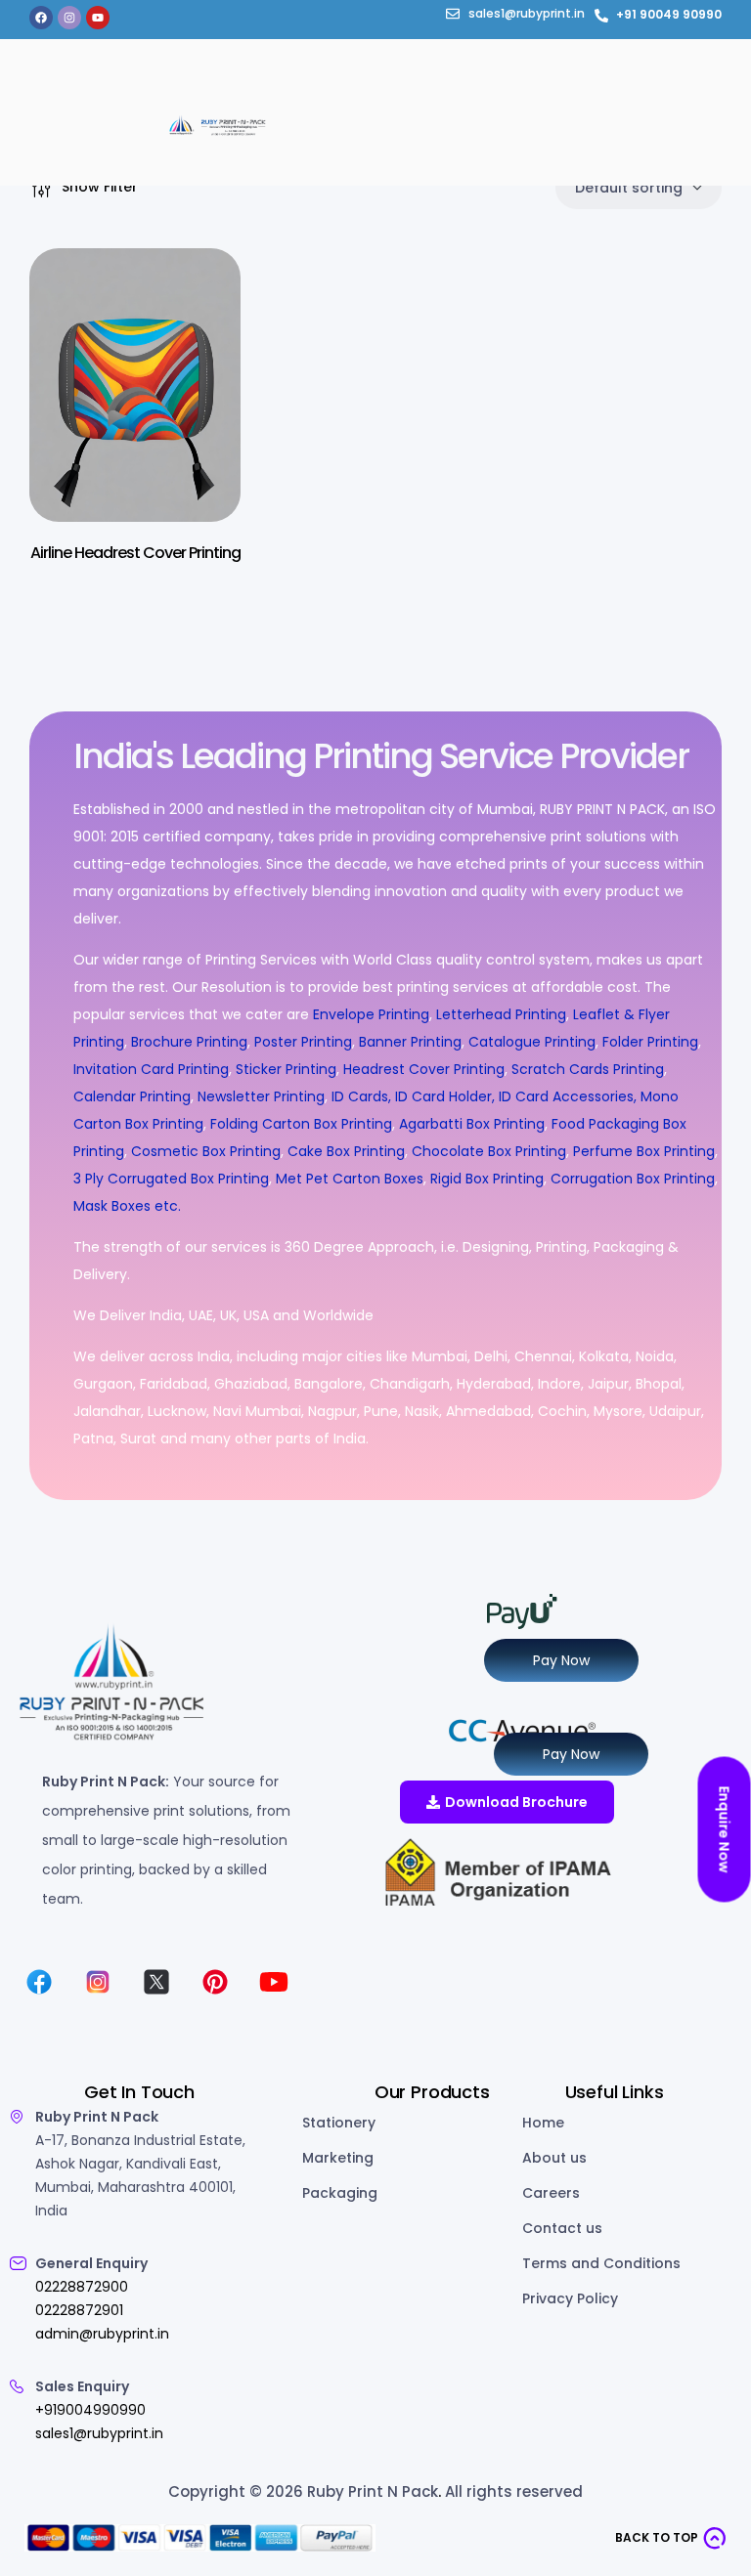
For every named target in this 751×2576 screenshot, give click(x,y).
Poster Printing (303, 1042)
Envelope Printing (369, 1014)
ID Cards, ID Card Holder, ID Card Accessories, (484, 1096)
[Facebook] (41, 18)
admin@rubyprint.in (102, 2334)
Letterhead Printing (501, 1014)
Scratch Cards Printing (588, 1069)
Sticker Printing (286, 1069)
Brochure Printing (189, 1042)
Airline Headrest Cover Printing (135, 553)
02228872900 (82, 2287)
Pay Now (561, 1660)
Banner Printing (410, 1042)
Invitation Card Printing (151, 1069)
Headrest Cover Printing (424, 1069)
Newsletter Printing (261, 1096)
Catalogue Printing (532, 1042)
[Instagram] (69, 18)
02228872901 (79, 2310)
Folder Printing (650, 1042)
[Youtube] (98, 18)
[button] (671, 2538)
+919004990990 (90, 2410)
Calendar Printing (132, 1096)
